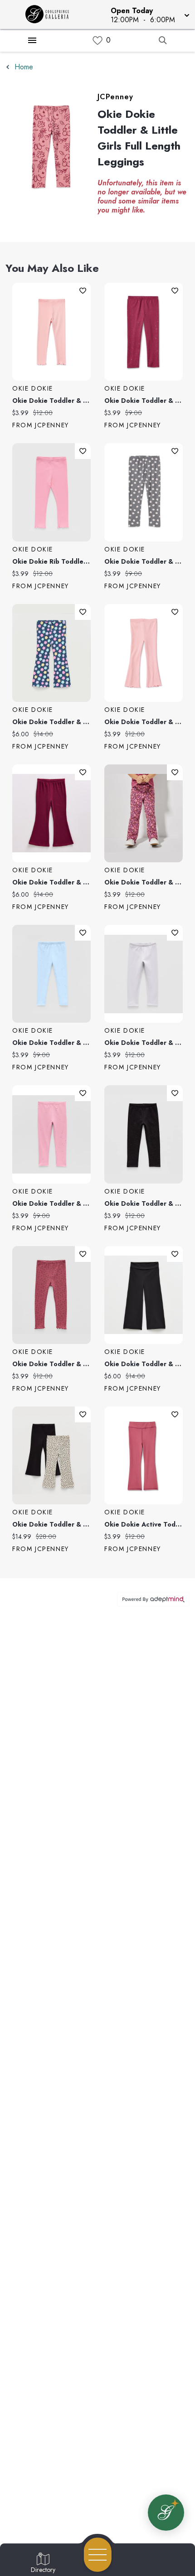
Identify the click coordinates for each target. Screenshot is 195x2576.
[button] (149, 14)
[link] (97, 41)
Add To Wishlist (83, 291)
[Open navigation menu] (98, 2555)
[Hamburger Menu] (32, 40)
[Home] (51, 14)
